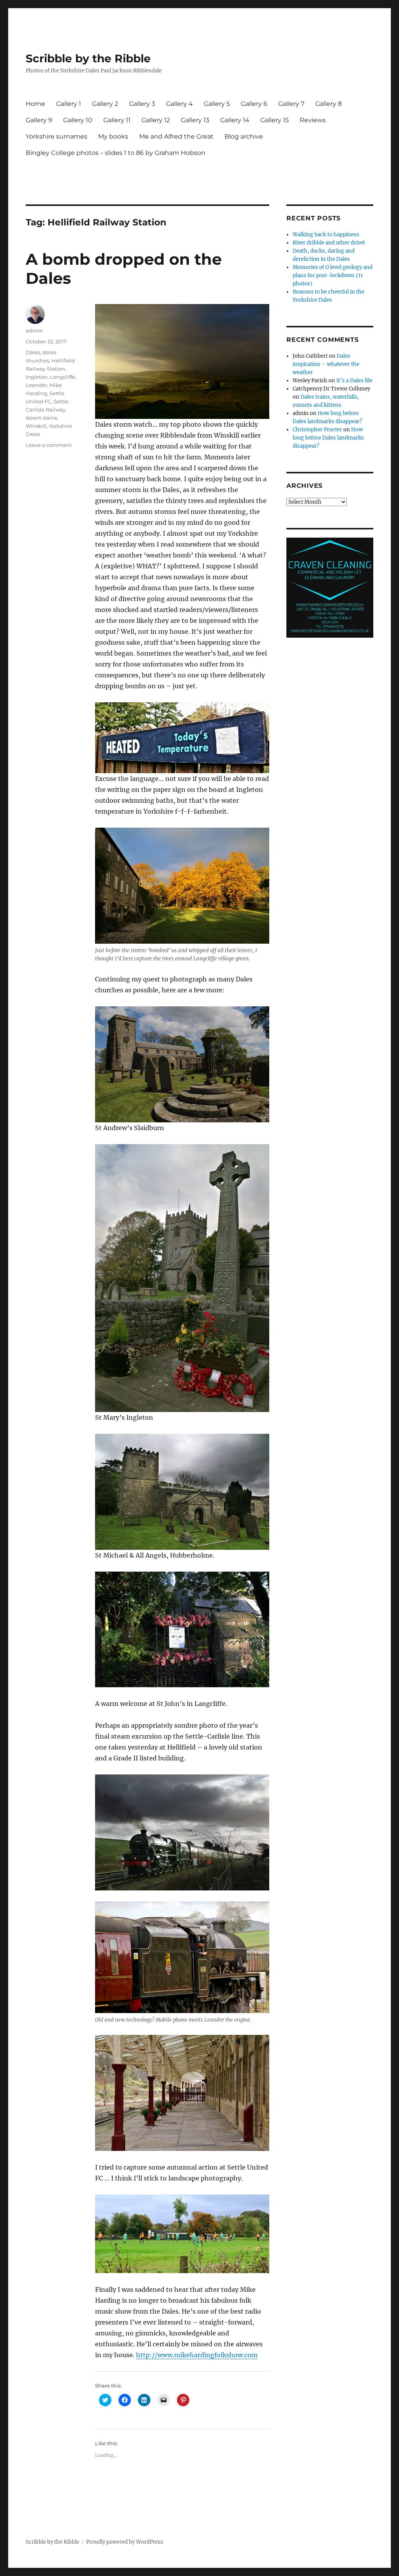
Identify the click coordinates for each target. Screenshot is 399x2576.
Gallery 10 (78, 120)
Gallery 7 (291, 104)
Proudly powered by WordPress (125, 2542)
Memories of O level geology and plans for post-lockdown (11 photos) (333, 275)
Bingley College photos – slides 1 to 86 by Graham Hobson (116, 153)
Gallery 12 (156, 120)
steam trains (41, 418)
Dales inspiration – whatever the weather (326, 364)
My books (113, 136)
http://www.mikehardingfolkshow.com (197, 2355)
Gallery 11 (117, 120)
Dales (33, 352)
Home (35, 104)
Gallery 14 (235, 120)
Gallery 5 (217, 104)
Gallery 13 (195, 120)
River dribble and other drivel (329, 243)
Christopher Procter (317, 430)
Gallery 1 (69, 104)
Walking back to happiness (326, 235)
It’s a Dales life (354, 381)
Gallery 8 (328, 104)
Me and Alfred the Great (176, 136)
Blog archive (244, 136)
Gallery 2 (105, 104)
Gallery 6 (254, 104)
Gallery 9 (39, 120)
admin (34, 331)
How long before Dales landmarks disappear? (328, 438)
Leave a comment (49, 445)
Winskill (36, 426)
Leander (36, 385)
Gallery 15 (275, 120)
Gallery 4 (179, 104)
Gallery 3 (142, 104)
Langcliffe (63, 377)
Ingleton (37, 377)
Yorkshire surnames (56, 136)
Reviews (313, 120)
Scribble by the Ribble (88, 58)
